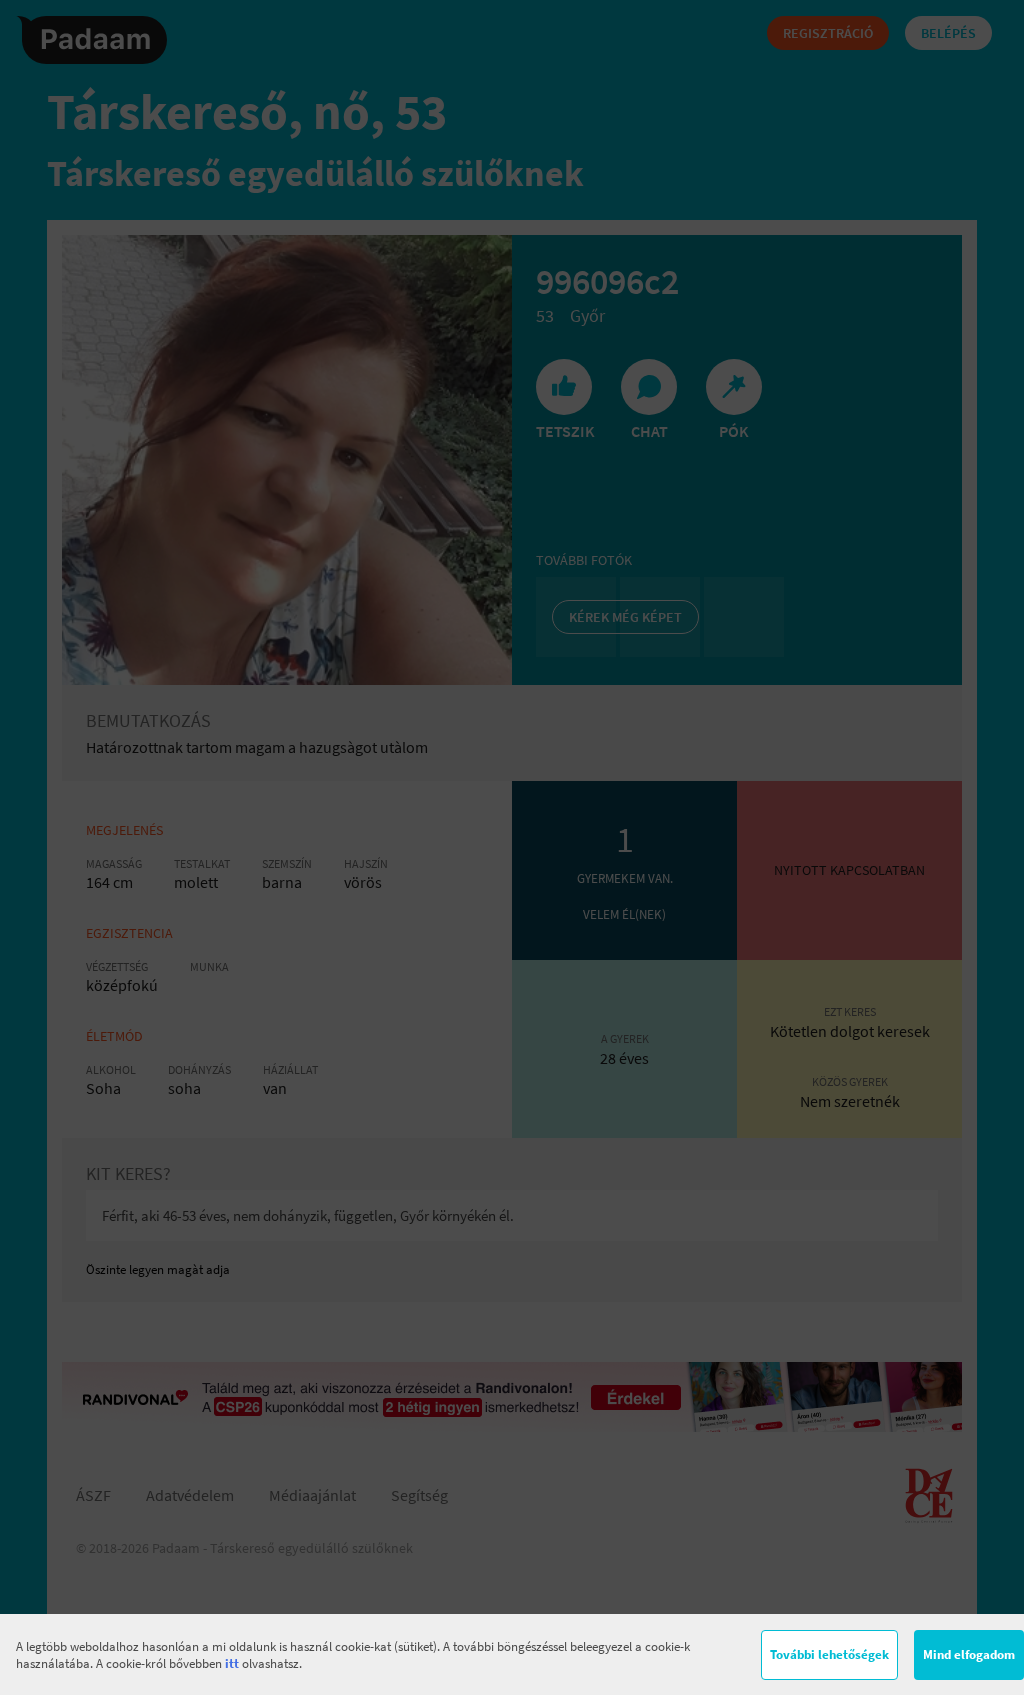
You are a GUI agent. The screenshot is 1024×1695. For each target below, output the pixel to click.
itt (232, 1663)
